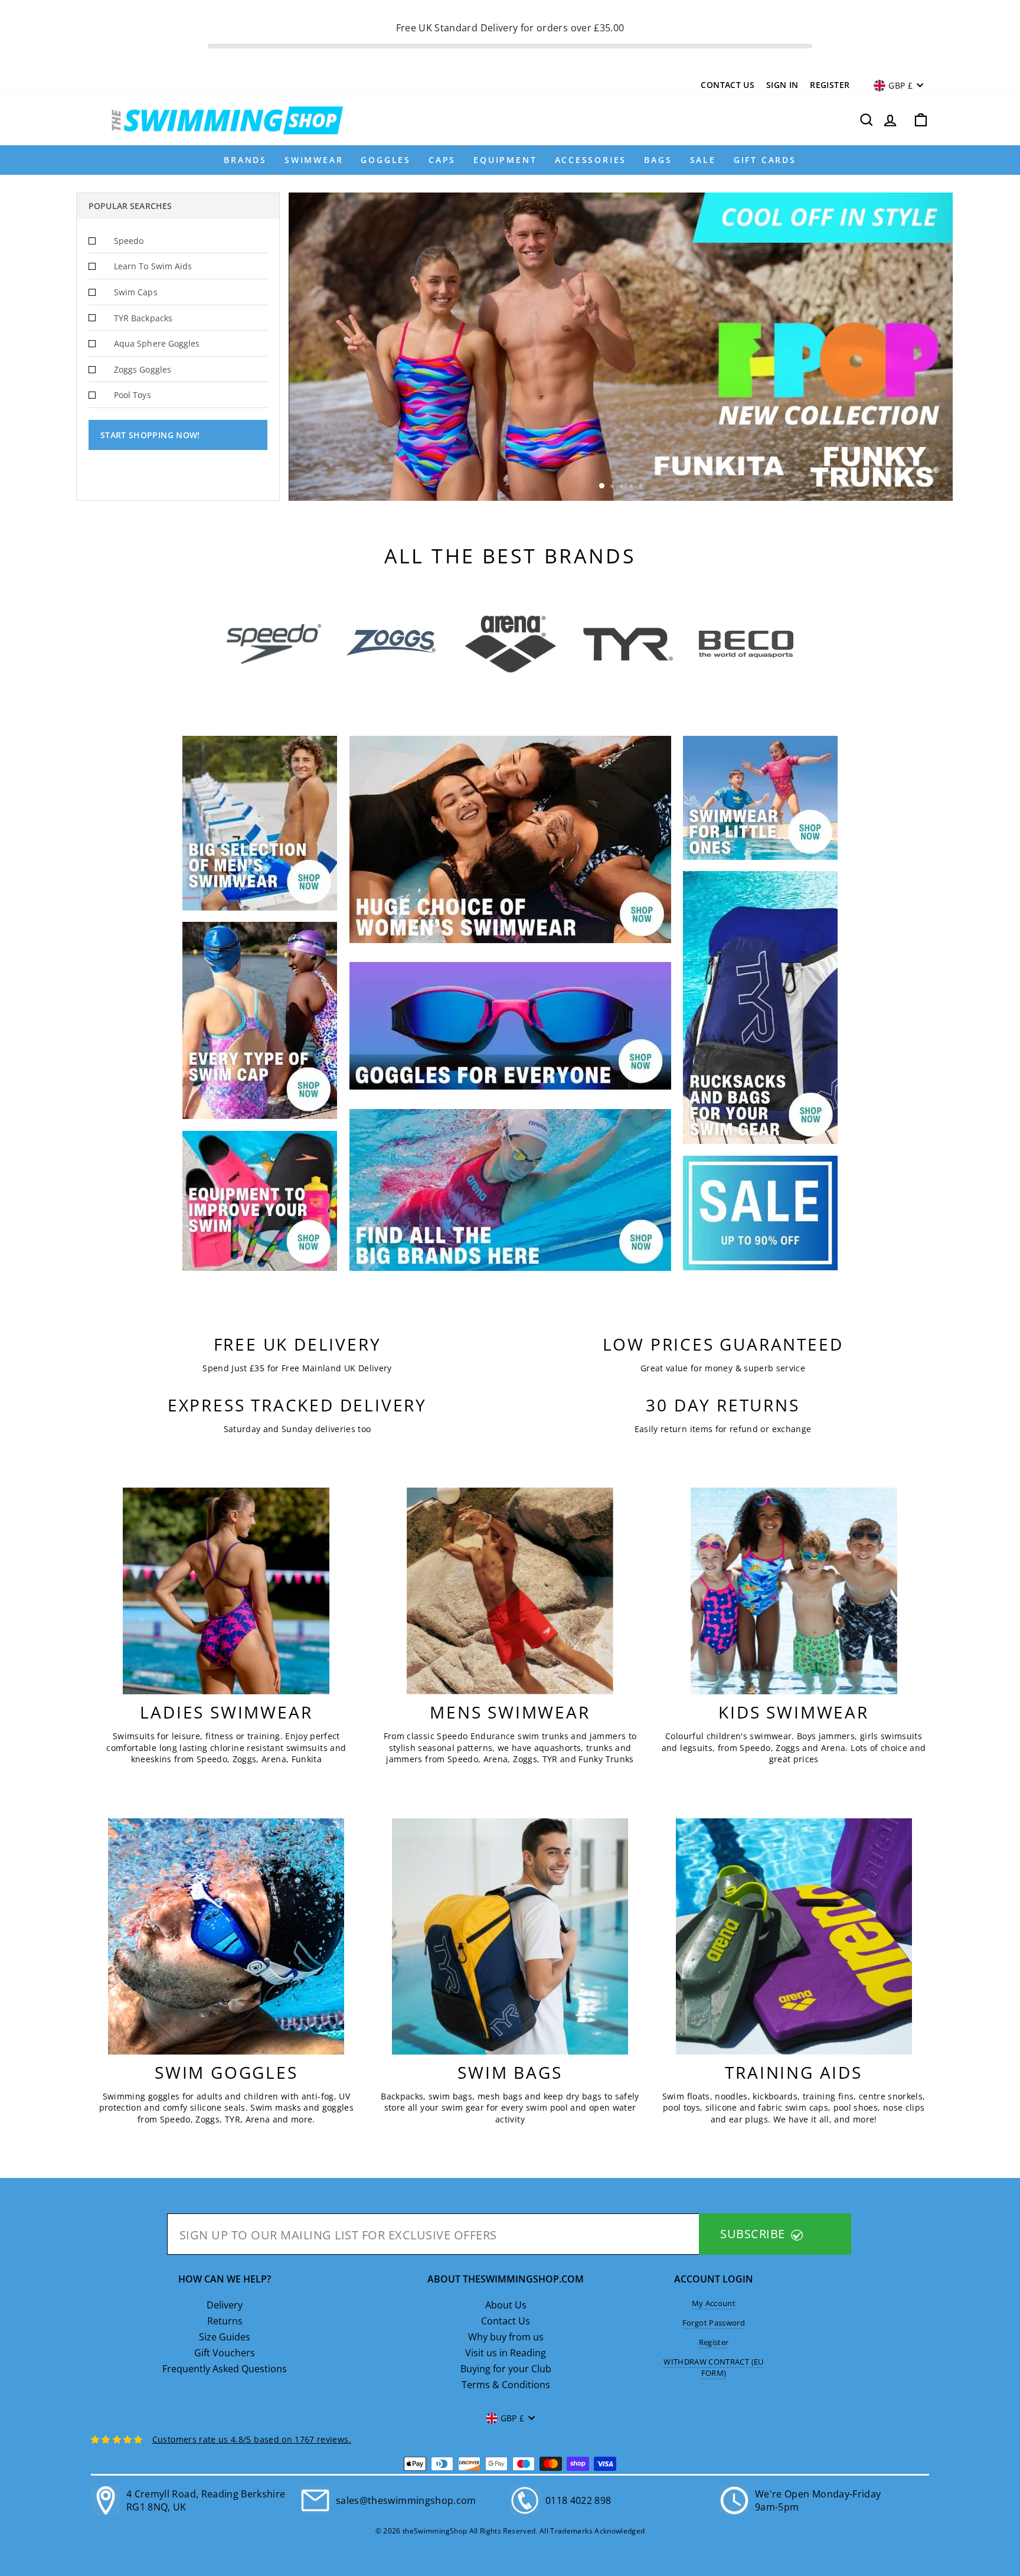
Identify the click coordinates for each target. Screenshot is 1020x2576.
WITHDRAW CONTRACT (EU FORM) (713, 2367)
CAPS (442, 160)
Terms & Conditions (506, 2385)
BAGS (658, 160)
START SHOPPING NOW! (150, 435)
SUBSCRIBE (754, 2234)
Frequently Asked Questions (225, 2369)
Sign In (782, 85)
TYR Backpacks (143, 318)
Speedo (129, 241)
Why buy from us (506, 2337)
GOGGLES (386, 160)
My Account (714, 2303)
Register (830, 85)
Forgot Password (714, 2323)
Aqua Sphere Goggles (157, 343)
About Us (506, 2305)
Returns (225, 2321)
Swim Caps (136, 292)
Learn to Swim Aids (153, 266)
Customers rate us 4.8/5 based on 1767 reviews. (252, 2439)
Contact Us (728, 85)
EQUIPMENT (505, 160)
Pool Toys (133, 395)
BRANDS (245, 160)
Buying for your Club (506, 2369)
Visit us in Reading (506, 2353)
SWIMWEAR (314, 160)
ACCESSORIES (591, 160)
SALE (703, 160)
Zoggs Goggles (143, 369)
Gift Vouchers (225, 2353)
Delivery (225, 2305)
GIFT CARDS (765, 160)
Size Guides (225, 2337)
